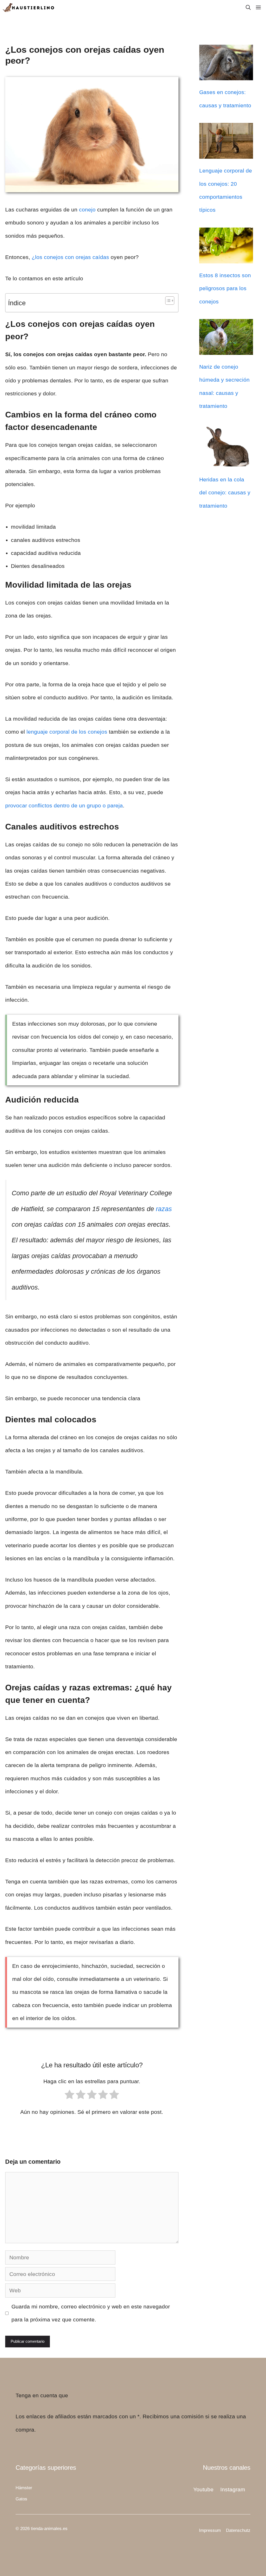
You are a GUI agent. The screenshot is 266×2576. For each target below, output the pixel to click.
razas (164, 1209)
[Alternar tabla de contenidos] (167, 301)
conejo (87, 210)
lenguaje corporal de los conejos (67, 732)
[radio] (69, 2097)
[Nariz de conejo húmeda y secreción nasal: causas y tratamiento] (226, 348)
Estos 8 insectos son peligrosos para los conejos (225, 288)
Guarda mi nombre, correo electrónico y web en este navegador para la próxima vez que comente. (91, 2313)
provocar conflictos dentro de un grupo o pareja (64, 805)
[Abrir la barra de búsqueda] (248, 8)
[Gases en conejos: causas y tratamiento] (226, 74)
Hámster (24, 2488)
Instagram (233, 2489)
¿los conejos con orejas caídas (70, 257)
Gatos (21, 2499)
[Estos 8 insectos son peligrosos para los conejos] (226, 257)
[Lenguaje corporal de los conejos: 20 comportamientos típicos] (226, 152)
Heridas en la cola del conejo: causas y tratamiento (225, 493)
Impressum (210, 2530)
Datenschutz (238, 2530)
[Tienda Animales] (29, 8)
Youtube (203, 2489)
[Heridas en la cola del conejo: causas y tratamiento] (226, 461)
